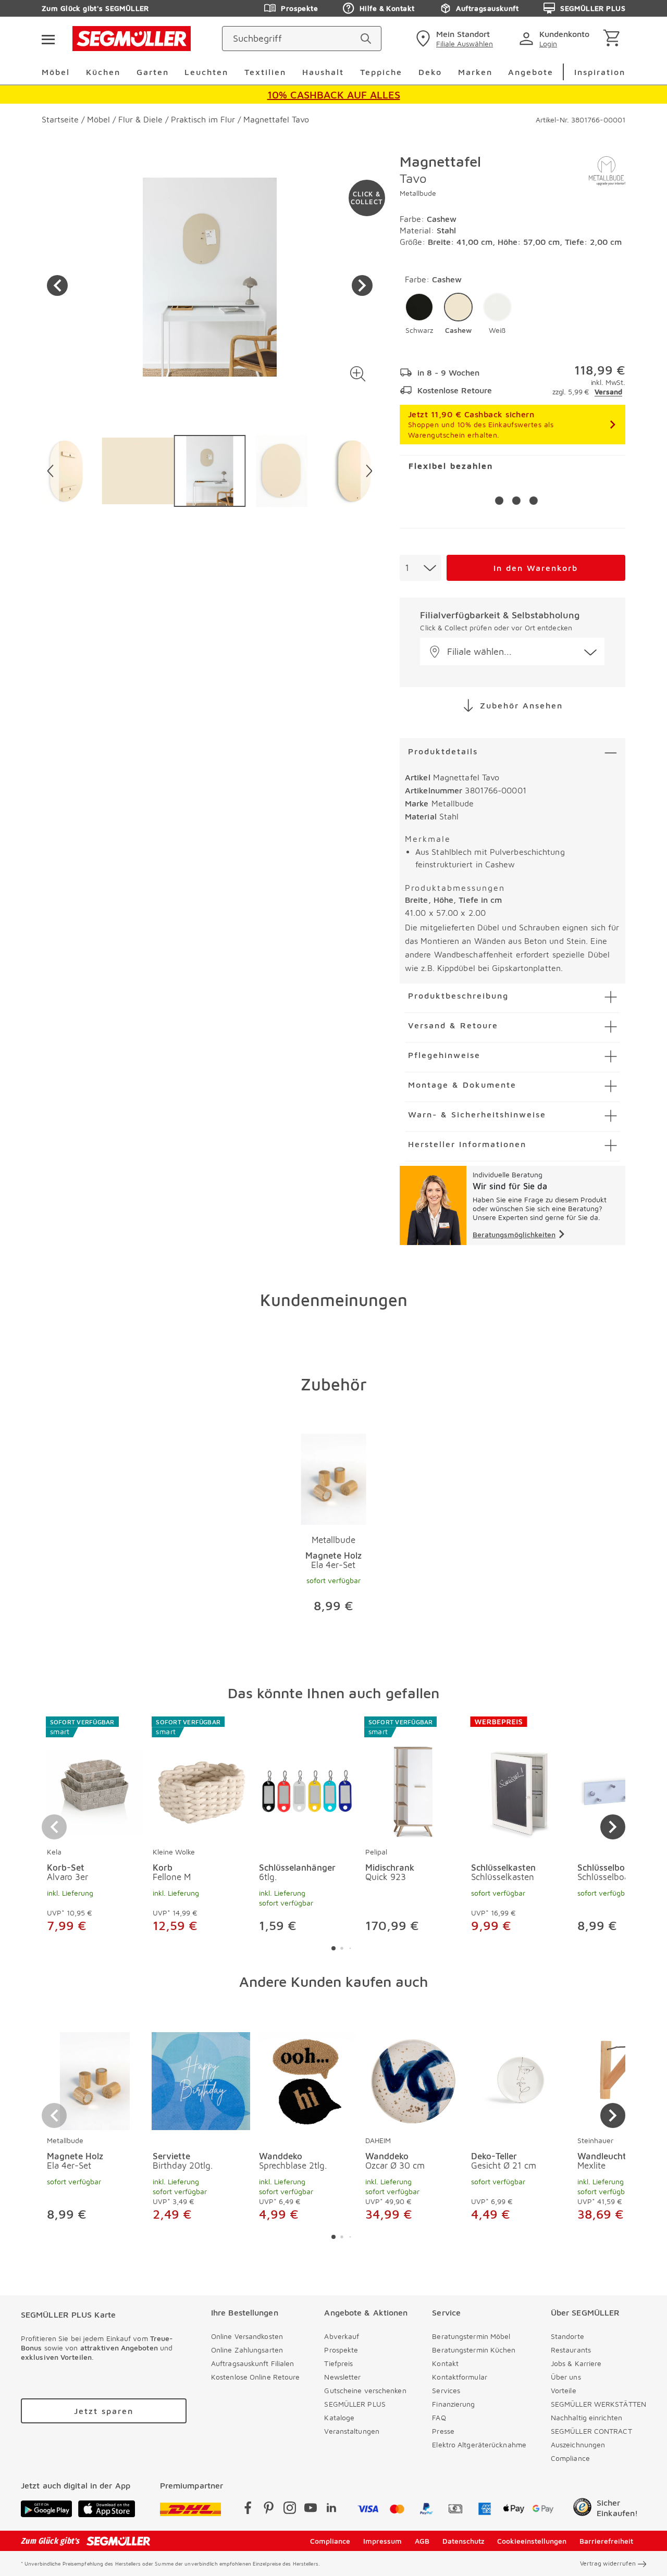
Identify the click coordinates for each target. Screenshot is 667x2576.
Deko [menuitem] (430, 72)
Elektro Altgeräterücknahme (479, 2444)
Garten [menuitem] (153, 72)
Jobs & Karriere (576, 2363)
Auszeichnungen (578, 2444)
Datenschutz (464, 2541)
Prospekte (299, 8)
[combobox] (421, 568)
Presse (443, 2431)
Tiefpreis (338, 2363)
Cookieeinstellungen (532, 2541)
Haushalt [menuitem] (323, 72)
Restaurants (571, 2350)
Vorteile (564, 2390)
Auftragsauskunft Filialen (253, 2363)
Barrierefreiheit (606, 2541)
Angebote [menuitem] (531, 72)
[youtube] (311, 2510)
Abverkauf (342, 2336)
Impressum (382, 2541)
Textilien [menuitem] (265, 72)
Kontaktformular (460, 2377)
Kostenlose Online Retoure (256, 2377)
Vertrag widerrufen (608, 2563)
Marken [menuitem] (475, 72)
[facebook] (248, 2510)
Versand (608, 391)
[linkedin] (331, 2510)
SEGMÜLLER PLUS (593, 8)
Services (446, 2390)
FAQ (439, 2417)
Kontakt (445, 2363)
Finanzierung (453, 2404)
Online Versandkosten (247, 2336)
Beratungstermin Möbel (471, 2336)
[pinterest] (269, 2510)
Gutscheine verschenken (365, 2390)
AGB (422, 2541)
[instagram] (290, 2510)
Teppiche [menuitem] (381, 72)
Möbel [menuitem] (56, 72)
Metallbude (418, 193)
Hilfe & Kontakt (387, 8)
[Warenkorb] (614, 39)
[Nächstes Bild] (362, 285)
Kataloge (339, 2417)
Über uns (566, 2377)
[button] (358, 374)
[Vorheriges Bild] (57, 285)
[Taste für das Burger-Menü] (48, 39)
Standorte (567, 2336)
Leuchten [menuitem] (206, 72)
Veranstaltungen (352, 2431)
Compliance (570, 2458)
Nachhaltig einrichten (586, 2417)
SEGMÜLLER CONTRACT (591, 2431)
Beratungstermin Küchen (474, 2350)
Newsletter (342, 2377)
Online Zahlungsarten (247, 2350)
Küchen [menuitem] (103, 72)
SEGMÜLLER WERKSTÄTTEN (598, 2404)
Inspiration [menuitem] (600, 72)
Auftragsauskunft (487, 8)
